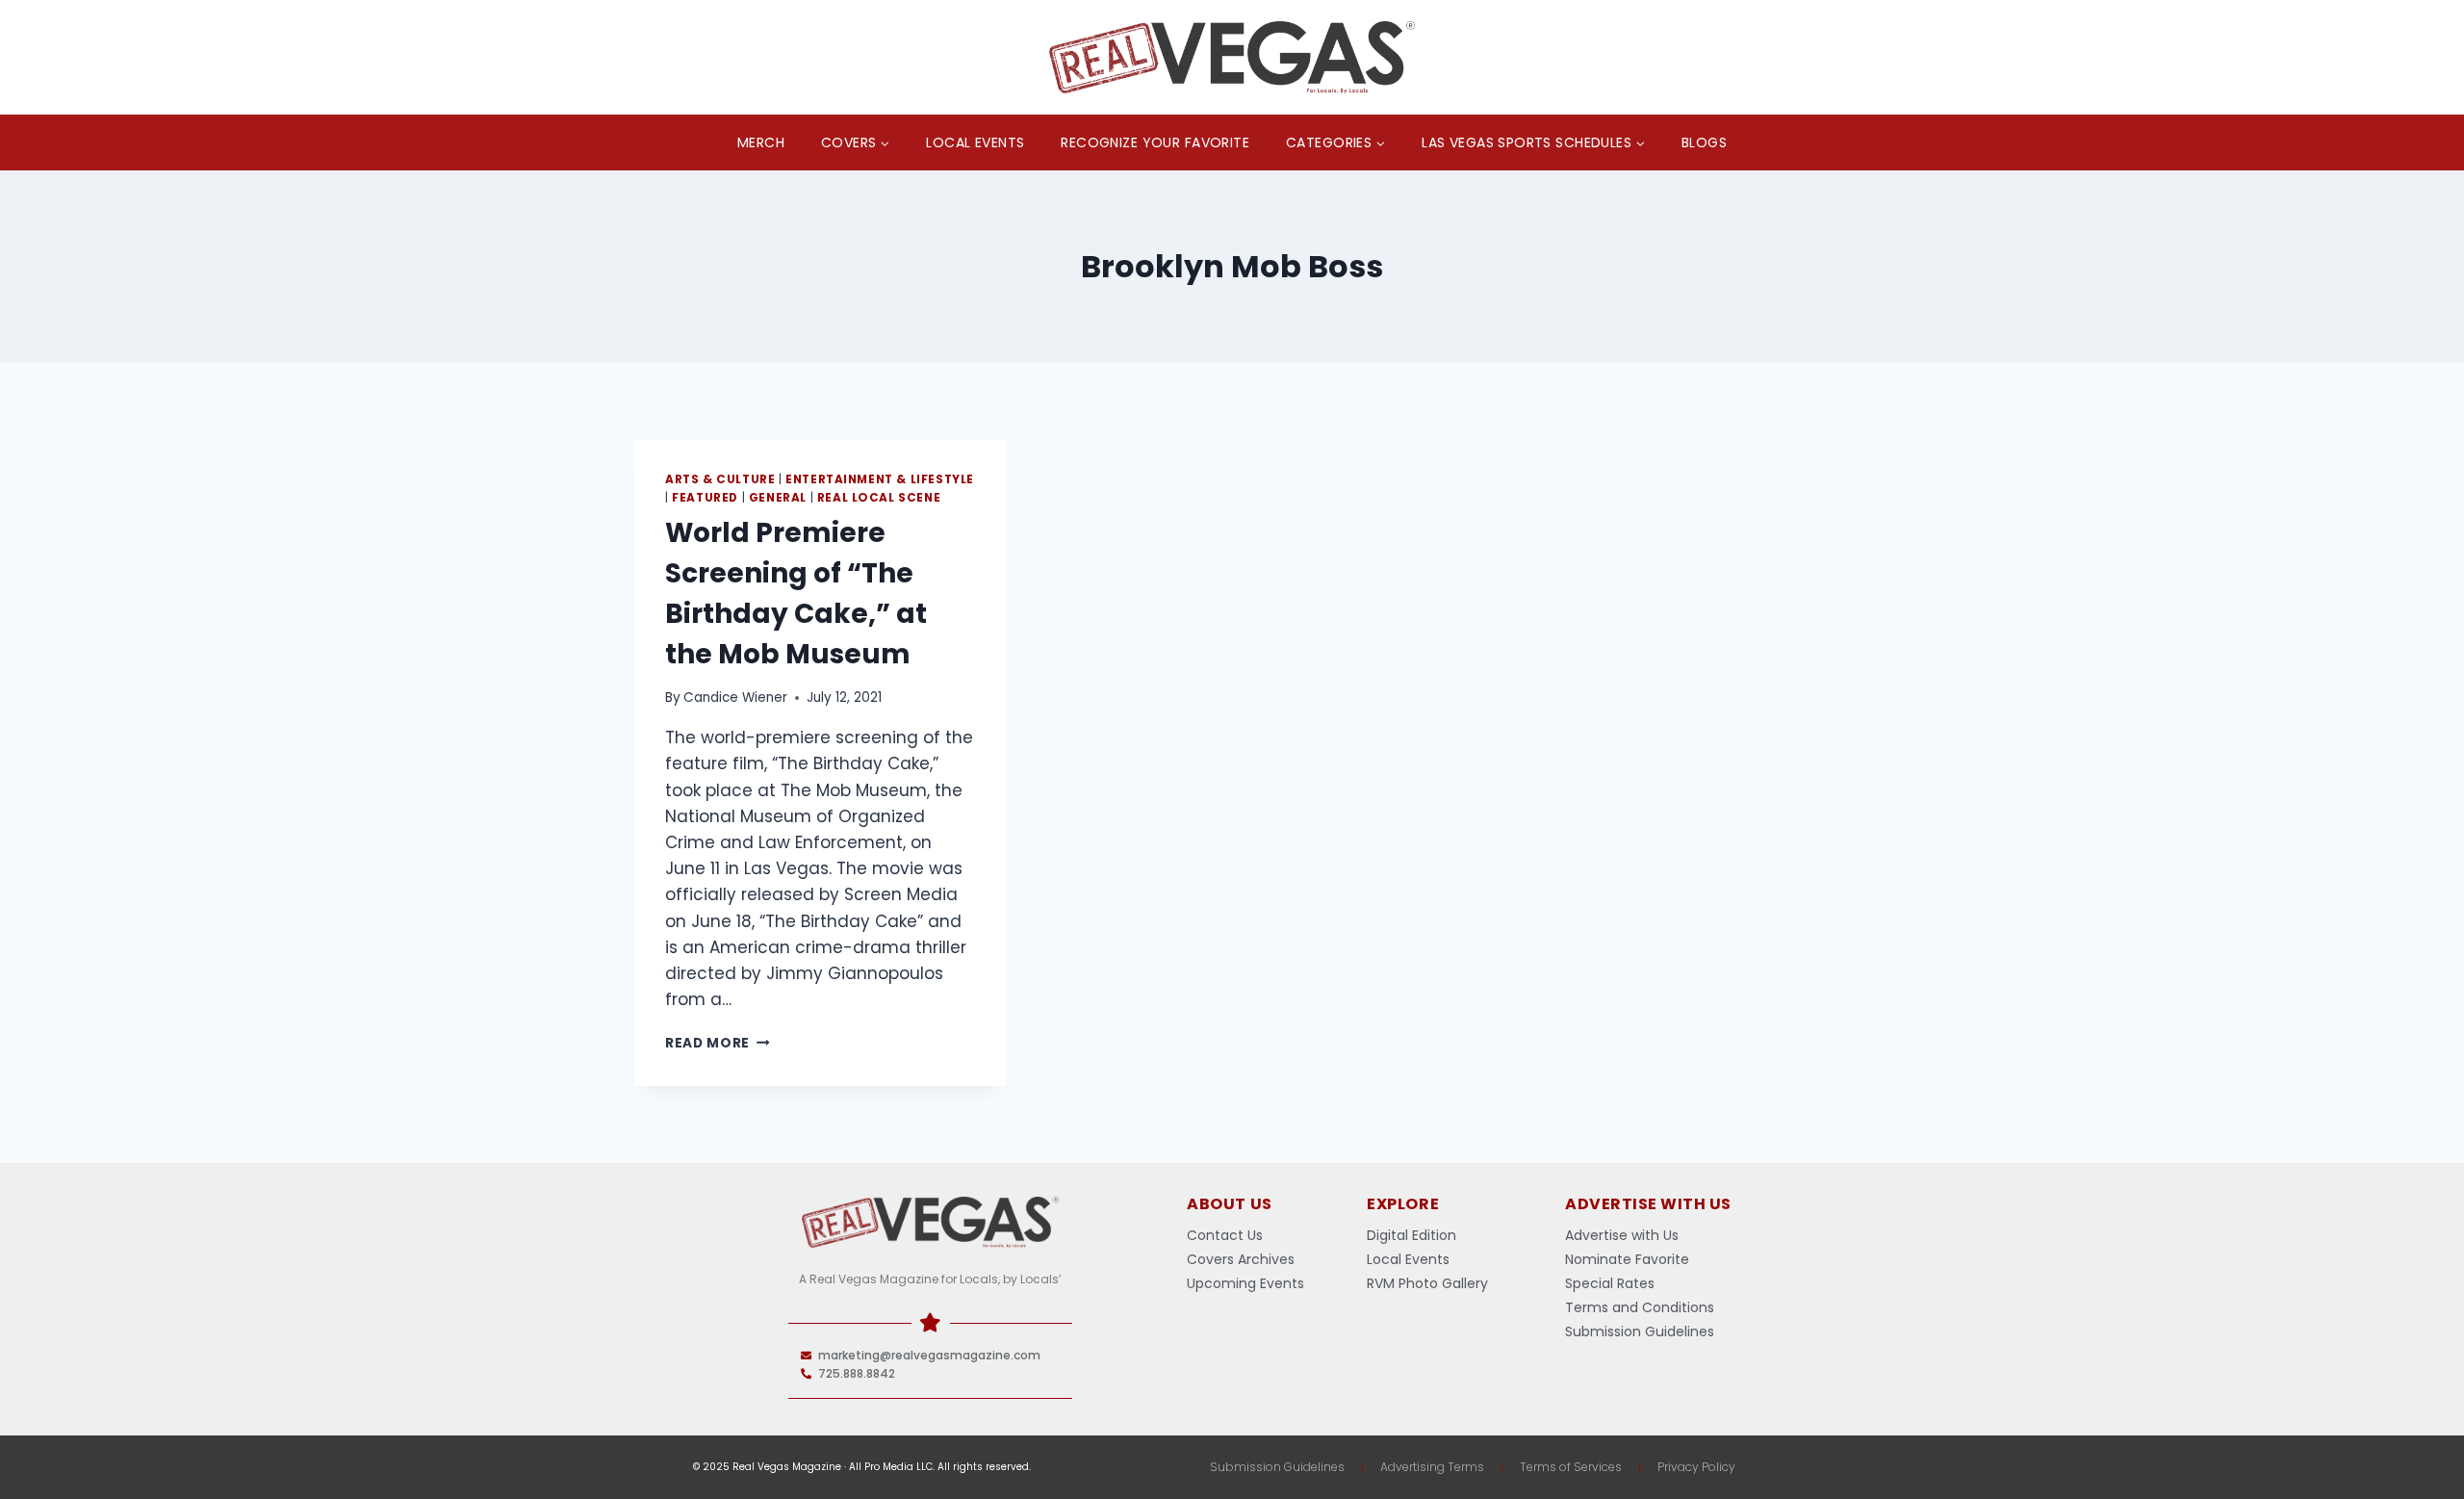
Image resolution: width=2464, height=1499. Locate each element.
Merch (761, 142)
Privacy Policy (1696, 1467)
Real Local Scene (879, 498)
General (778, 498)
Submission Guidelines (1277, 1467)
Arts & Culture (720, 479)
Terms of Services (1571, 1467)
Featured (705, 498)
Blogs (1704, 142)
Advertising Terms (1432, 1467)
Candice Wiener (735, 698)
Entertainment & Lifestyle (880, 479)
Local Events (975, 142)
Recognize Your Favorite (1155, 142)
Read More (718, 1043)
